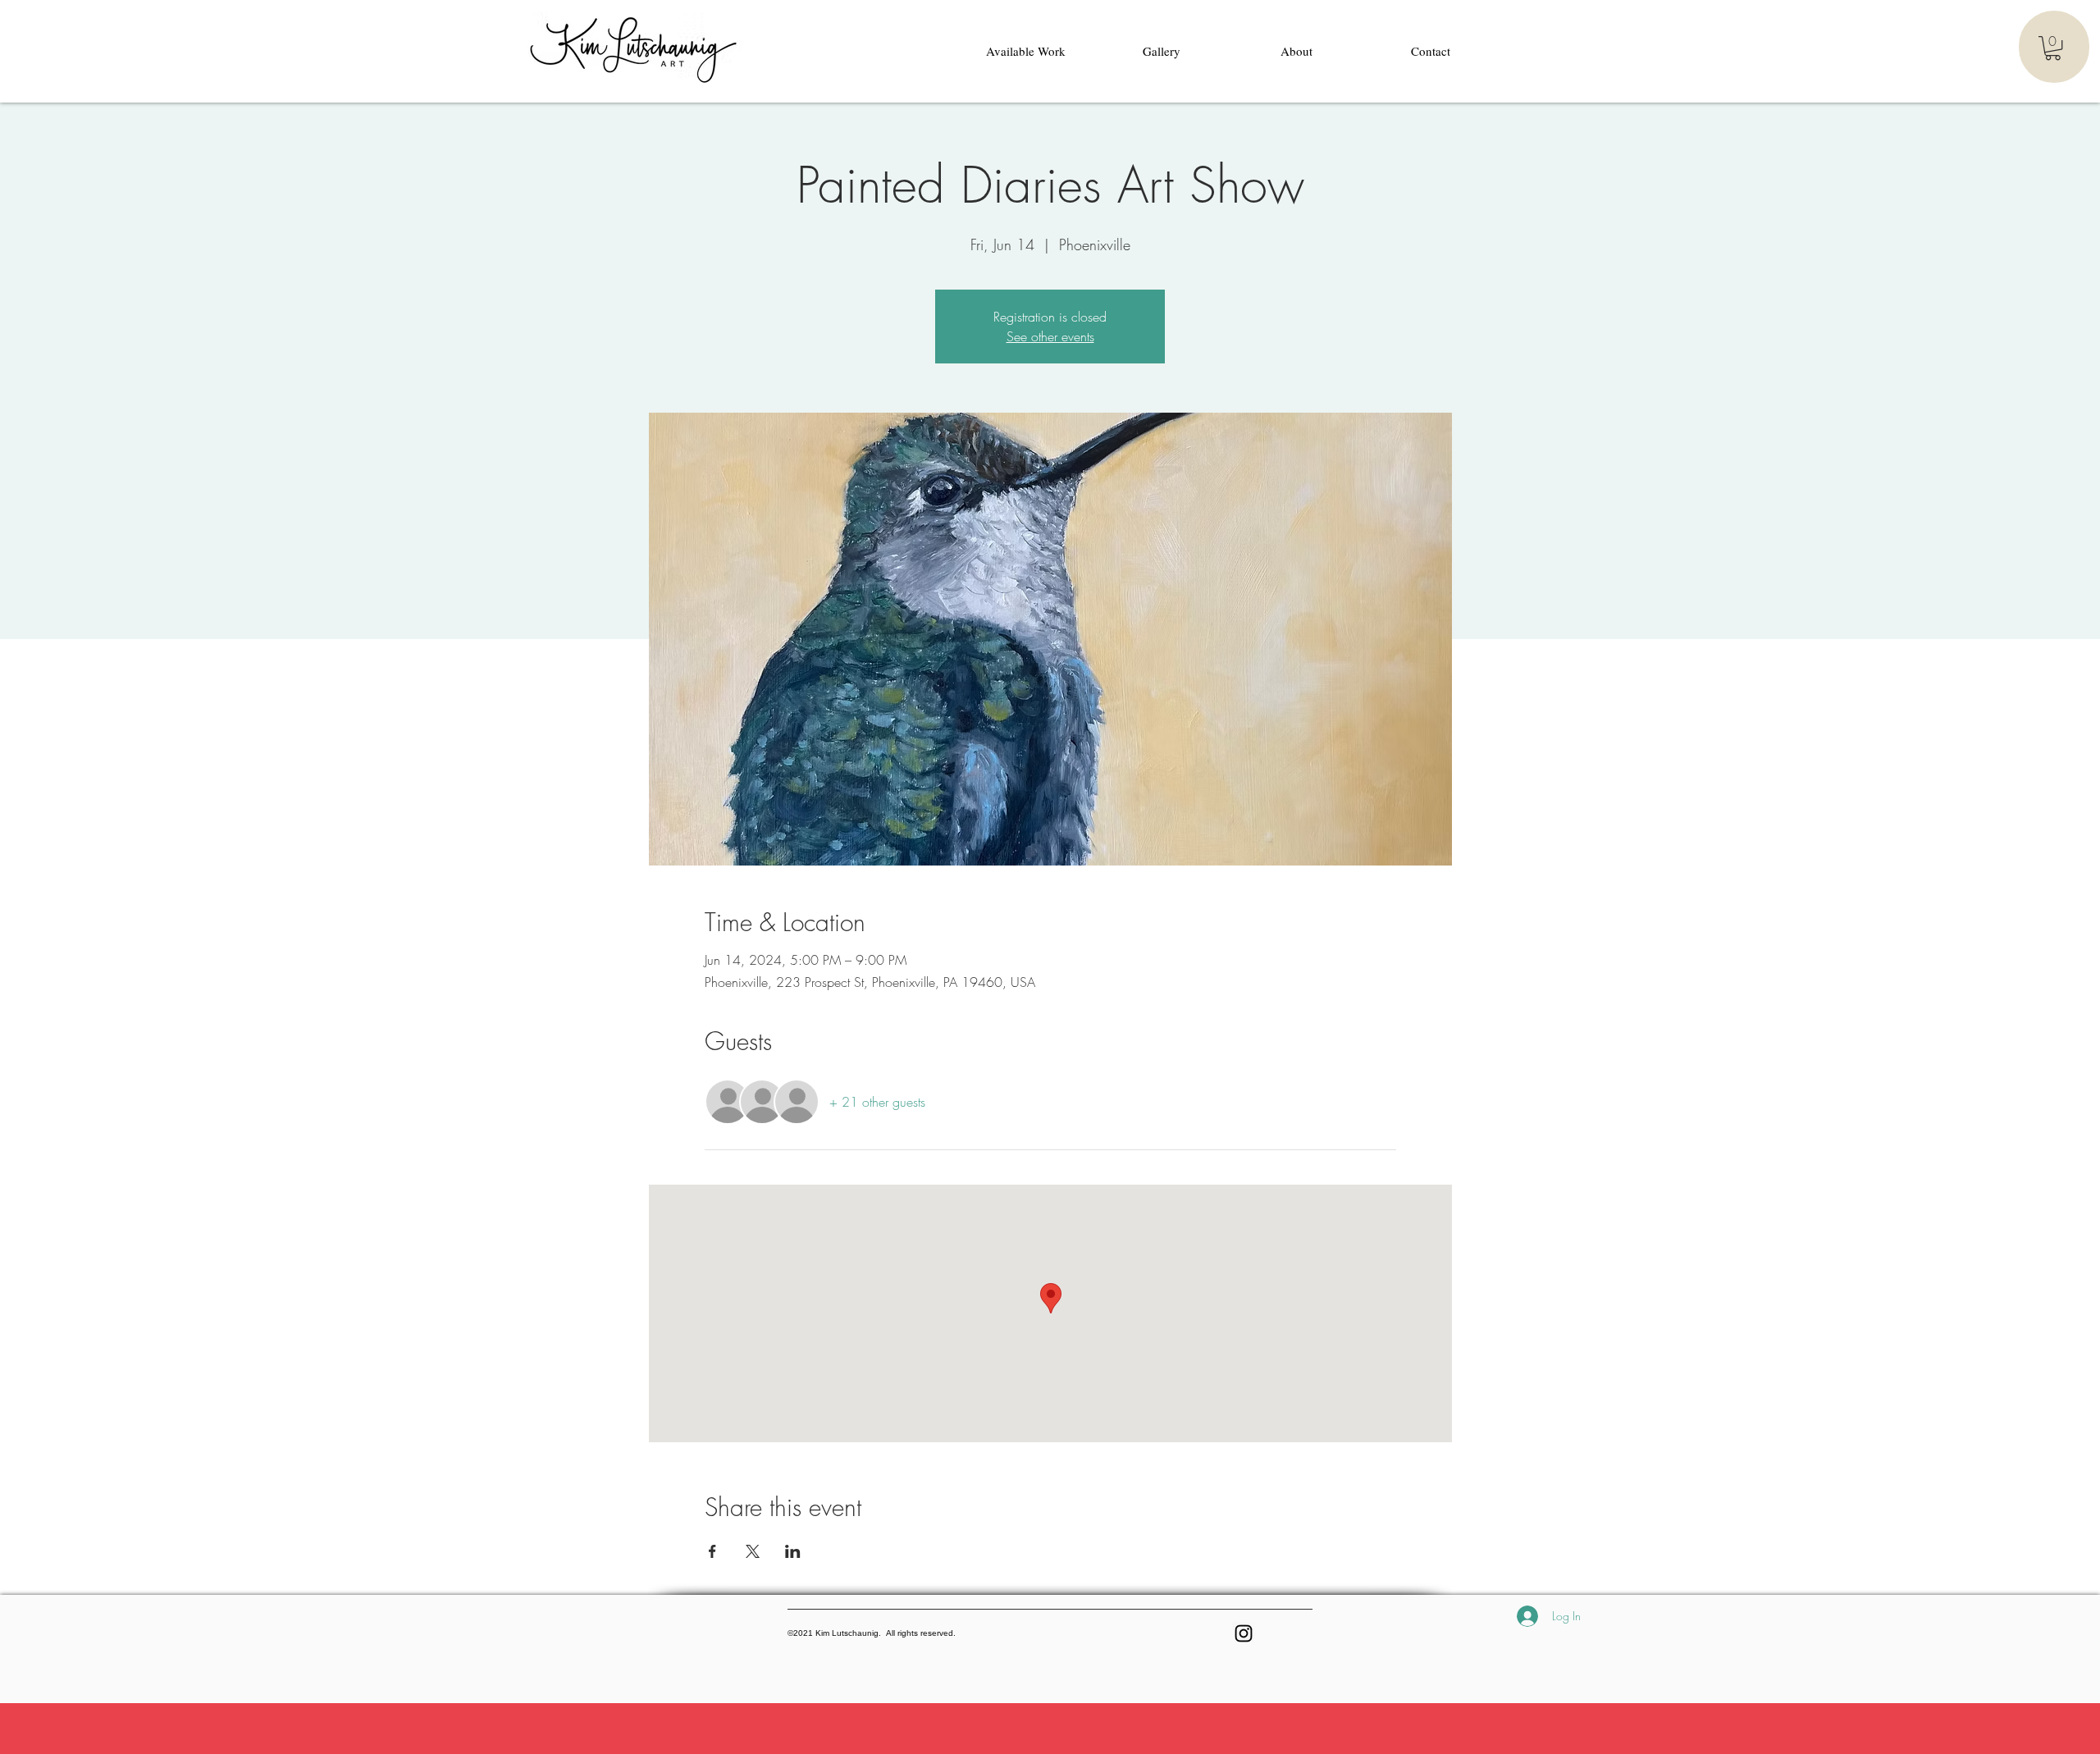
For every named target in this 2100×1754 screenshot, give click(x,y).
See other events (1050, 336)
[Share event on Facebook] (712, 1551)
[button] (2053, 48)
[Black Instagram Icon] (1244, 1633)
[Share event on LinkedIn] (793, 1551)
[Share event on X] (753, 1551)
